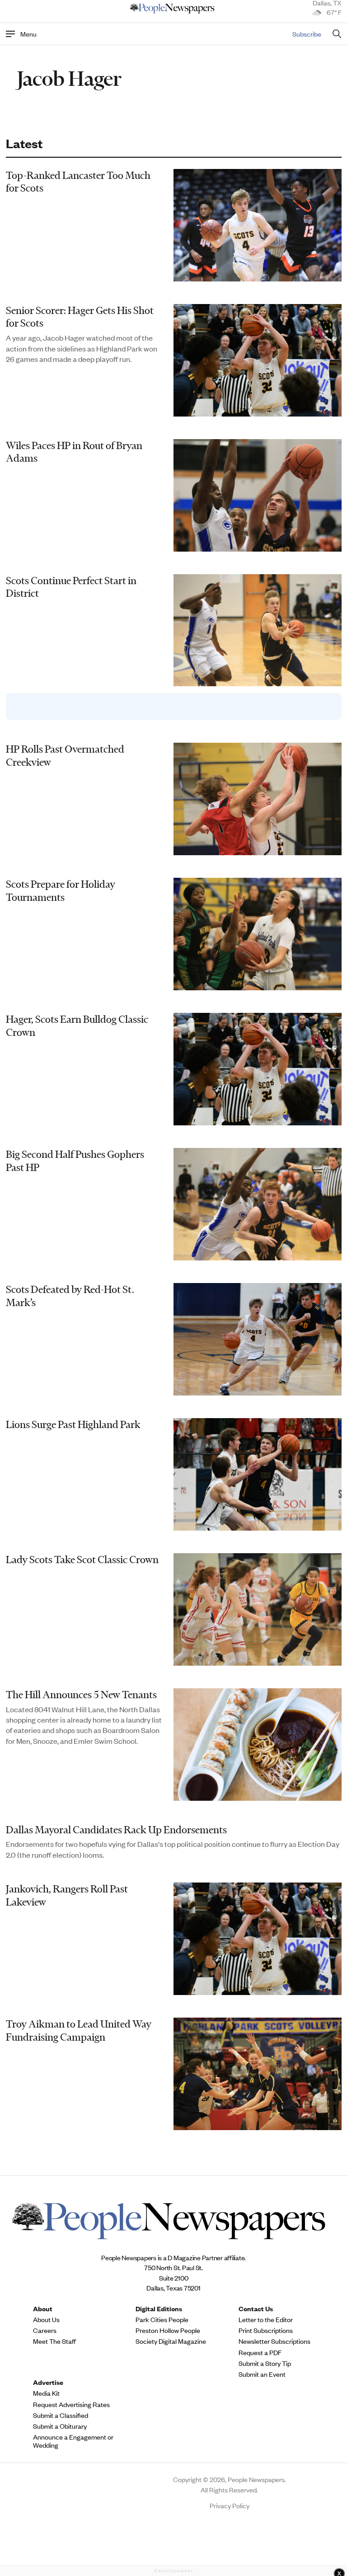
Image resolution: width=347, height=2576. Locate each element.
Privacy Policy (230, 2505)
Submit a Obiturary (60, 2426)
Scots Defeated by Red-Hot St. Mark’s (70, 1296)
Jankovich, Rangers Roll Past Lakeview (67, 1895)
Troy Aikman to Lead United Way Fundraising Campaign (79, 2030)
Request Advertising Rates (71, 2404)
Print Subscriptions (266, 2330)
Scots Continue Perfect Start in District (71, 587)
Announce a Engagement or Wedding (73, 2441)
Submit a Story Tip (265, 2363)
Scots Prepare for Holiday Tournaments (61, 891)
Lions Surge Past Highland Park (73, 1424)
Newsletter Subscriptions (274, 2341)
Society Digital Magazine (171, 2341)
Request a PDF (260, 2352)
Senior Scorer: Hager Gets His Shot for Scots (80, 317)
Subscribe (307, 34)
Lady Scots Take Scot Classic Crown (82, 1560)
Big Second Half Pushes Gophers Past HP (75, 1161)
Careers (45, 2330)
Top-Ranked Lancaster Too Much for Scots (78, 182)
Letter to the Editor (266, 2319)
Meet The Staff (54, 2341)
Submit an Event (262, 2374)
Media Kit (46, 2393)
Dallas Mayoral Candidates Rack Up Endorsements (116, 1830)
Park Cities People (162, 2319)
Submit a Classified (61, 2415)
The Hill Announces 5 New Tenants (81, 1695)
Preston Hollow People (168, 2330)
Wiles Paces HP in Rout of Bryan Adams (74, 452)
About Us (46, 2319)
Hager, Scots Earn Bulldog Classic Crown (77, 1026)
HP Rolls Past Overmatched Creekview (65, 756)
